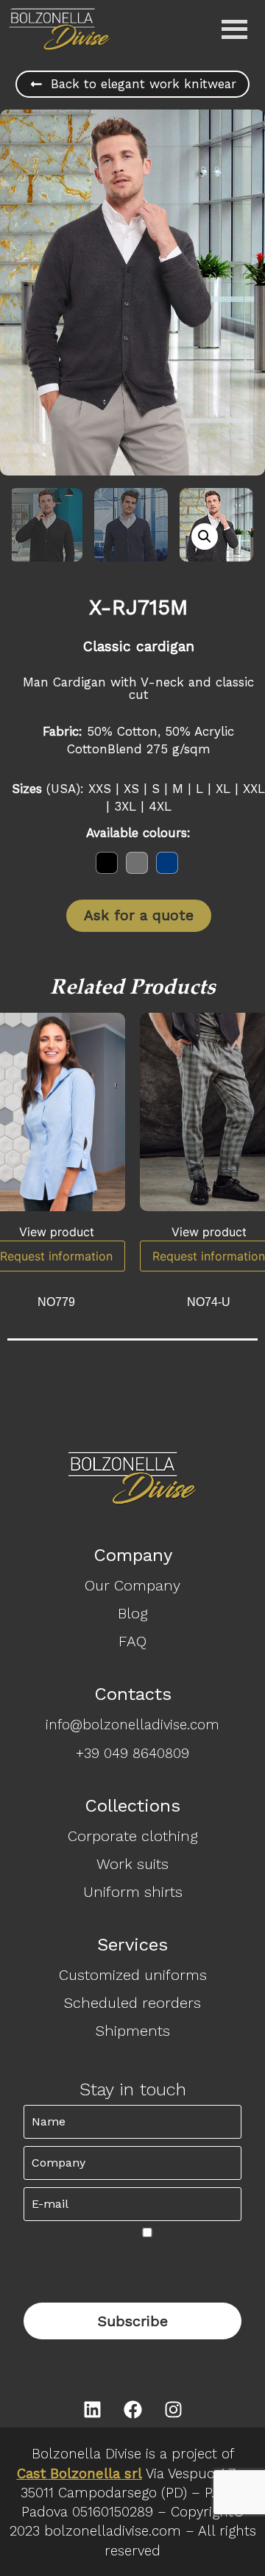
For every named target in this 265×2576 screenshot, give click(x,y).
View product (57, 1232)
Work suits (132, 1864)
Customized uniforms (133, 1975)
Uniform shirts (133, 1892)
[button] (205, 537)
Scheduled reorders (132, 2003)
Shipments (133, 2031)
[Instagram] (173, 2409)
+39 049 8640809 (132, 1754)
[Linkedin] (92, 2409)
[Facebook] (132, 2409)
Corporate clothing (133, 1836)
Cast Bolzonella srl (79, 2474)
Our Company (132, 1585)
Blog (133, 1613)
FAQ (132, 1641)
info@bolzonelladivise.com (132, 1725)
